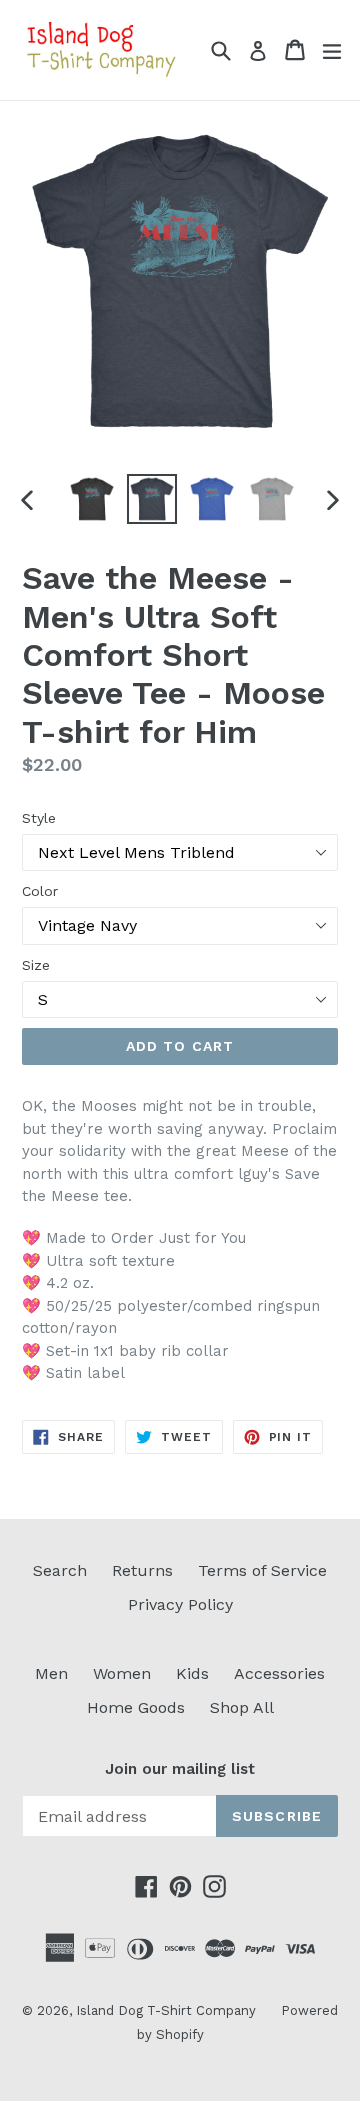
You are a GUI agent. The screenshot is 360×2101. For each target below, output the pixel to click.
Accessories (279, 1673)
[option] (92, 499)
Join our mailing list (180, 1769)
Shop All (242, 1707)
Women (122, 1673)
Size (36, 965)
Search (60, 1570)
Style (39, 818)
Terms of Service (262, 1570)
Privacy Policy (180, 1604)
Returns (142, 1570)
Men (51, 1673)
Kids (192, 1673)
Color (40, 891)
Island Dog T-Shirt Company (166, 2010)
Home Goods (136, 1707)
